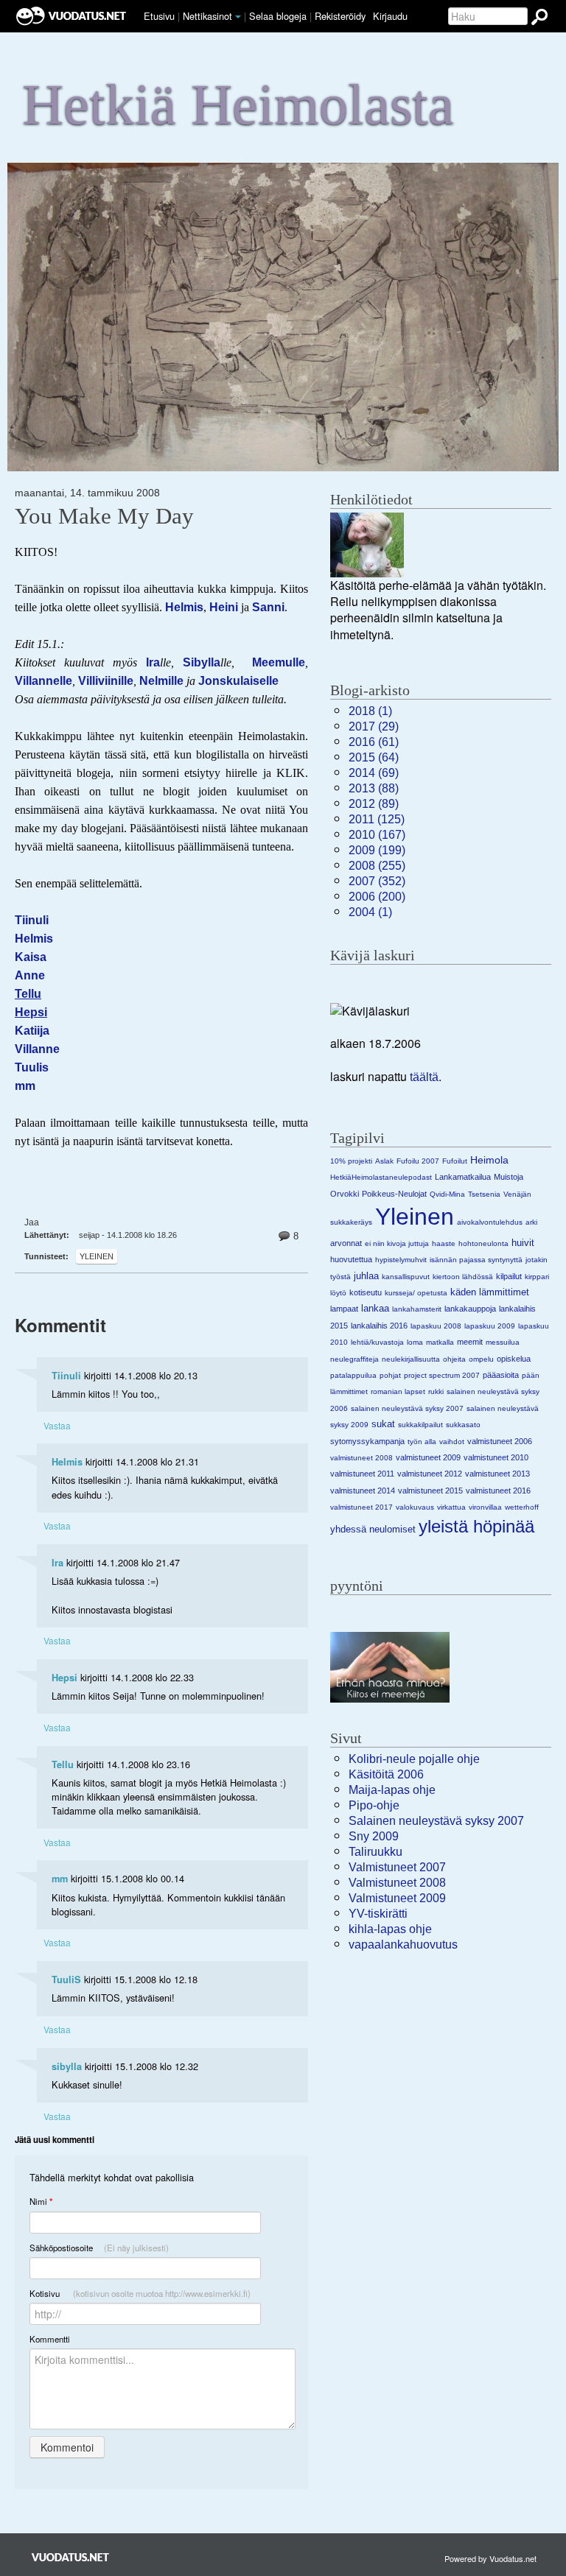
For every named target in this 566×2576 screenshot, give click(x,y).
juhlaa (366, 1276)
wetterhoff (522, 1507)
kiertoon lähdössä (463, 1277)
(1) (370, 711)
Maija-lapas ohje (392, 1790)
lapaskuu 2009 (490, 1326)
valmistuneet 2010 (496, 1457)
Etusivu (159, 16)
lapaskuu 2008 (436, 1326)
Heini (224, 607)
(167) (377, 835)
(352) (377, 881)
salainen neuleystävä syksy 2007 (407, 1408)
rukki (436, 1391)
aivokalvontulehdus (490, 1222)
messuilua (503, 1342)
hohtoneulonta (483, 1243)
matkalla (440, 1342)
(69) (374, 773)
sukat (383, 1424)
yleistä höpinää (476, 1526)
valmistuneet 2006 (500, 1441)
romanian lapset (398, 1391)
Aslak (384, 1161)
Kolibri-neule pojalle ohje (414, 1759)
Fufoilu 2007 (418, 1161)
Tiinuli (32, 920)
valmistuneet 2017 (361, 1507)
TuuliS (66, 1979)
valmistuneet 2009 (428, 1457)
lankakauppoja (470, 1309)
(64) (374, 757)
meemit (470, 1342)
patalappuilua (353, 1375)
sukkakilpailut (420, 1425)
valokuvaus (415, 1507)
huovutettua (351, 1259)
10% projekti (351, 1161)
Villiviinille (106, 681)
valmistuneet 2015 (430, 1491)
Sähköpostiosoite (99, 2248)
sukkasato (463, 1425)
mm (60, 1879)
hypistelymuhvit (401, 1260)
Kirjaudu (390, 16)
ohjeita (454, 1359)
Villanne (37, 1049)
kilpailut (509, 1276)
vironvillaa (485, 1507)
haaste (444, 1243)
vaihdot (452, 1442)
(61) (374, 742)
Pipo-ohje (374, 1805)
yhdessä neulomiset (373, 1529)
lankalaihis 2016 (379, 1326)
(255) (377, 866)
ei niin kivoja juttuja (397, 1243)
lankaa (375, 1308)
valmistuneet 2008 (361, 1458)
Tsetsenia (484, 1194)
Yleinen (97, 1256)
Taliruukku (375, 1852)
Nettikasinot (207, 16)
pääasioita (501, 1375)
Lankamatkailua (463, 1177)
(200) (377, 897)
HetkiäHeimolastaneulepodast (381, 1177)
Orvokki (345, 1194)
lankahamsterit (417, 1309)
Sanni (268, 607)
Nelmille (161, 681)
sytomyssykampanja (367, 1441)
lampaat (344, 1309)
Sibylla (202, 662)
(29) (374, 726)
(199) (377, 850)
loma (415, 1342)
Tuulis (32, 1067)
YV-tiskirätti (378, 1914)
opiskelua (514, 1359)
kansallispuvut (406, 1277)
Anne (30, 975)
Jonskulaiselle (238, 681)
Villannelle (43, 681)
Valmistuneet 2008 (397, 1883)
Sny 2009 (374, 1836)
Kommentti (50, 2339)
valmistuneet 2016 (498, 1491)
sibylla (67, 2066)
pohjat (390, 1375)
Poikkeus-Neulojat (394, 1194)
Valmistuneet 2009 (397, 1898)
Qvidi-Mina (447, 1194)
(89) (374, 804)
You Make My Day (104, 516)
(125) (377, 819)
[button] (238, 17)
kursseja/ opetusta (416, 1293)
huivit (523, 1243)
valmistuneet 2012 (430, 1474)
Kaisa (31, 957)
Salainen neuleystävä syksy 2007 (436, 1821)
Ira (153, 662)
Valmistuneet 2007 (397, 1867)
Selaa (278, 16)
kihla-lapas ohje (390, 1929)
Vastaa (57, 1425)
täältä (424, 1077)
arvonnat (346, 1243)
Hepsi (64, 1678)
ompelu (481, 1359)
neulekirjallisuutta (411, 1359)
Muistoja (509, 1177)
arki (531, 1222)
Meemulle (279, 662)
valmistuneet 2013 (497, 1474)
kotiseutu (366, 1292)
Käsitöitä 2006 (386, 1774)
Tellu (63, 1764)
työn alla (422, 1442)
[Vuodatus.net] (71, 2557)
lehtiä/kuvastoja (377, 1342)
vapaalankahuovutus (403, 1945)
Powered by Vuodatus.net (490, 2558)
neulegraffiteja (354, 1359)
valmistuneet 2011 (362, 1474)
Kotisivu (140, 2293)
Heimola (489, 1160)
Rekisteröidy (340, 16)
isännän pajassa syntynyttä (476, 1260)
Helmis (184, 607)
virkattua (451, 1507)
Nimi (41, 2202)
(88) (374, 788)
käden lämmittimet (490, 1292)
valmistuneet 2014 (363, 1491)
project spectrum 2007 (442, 1375)
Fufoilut (455, 1161)
